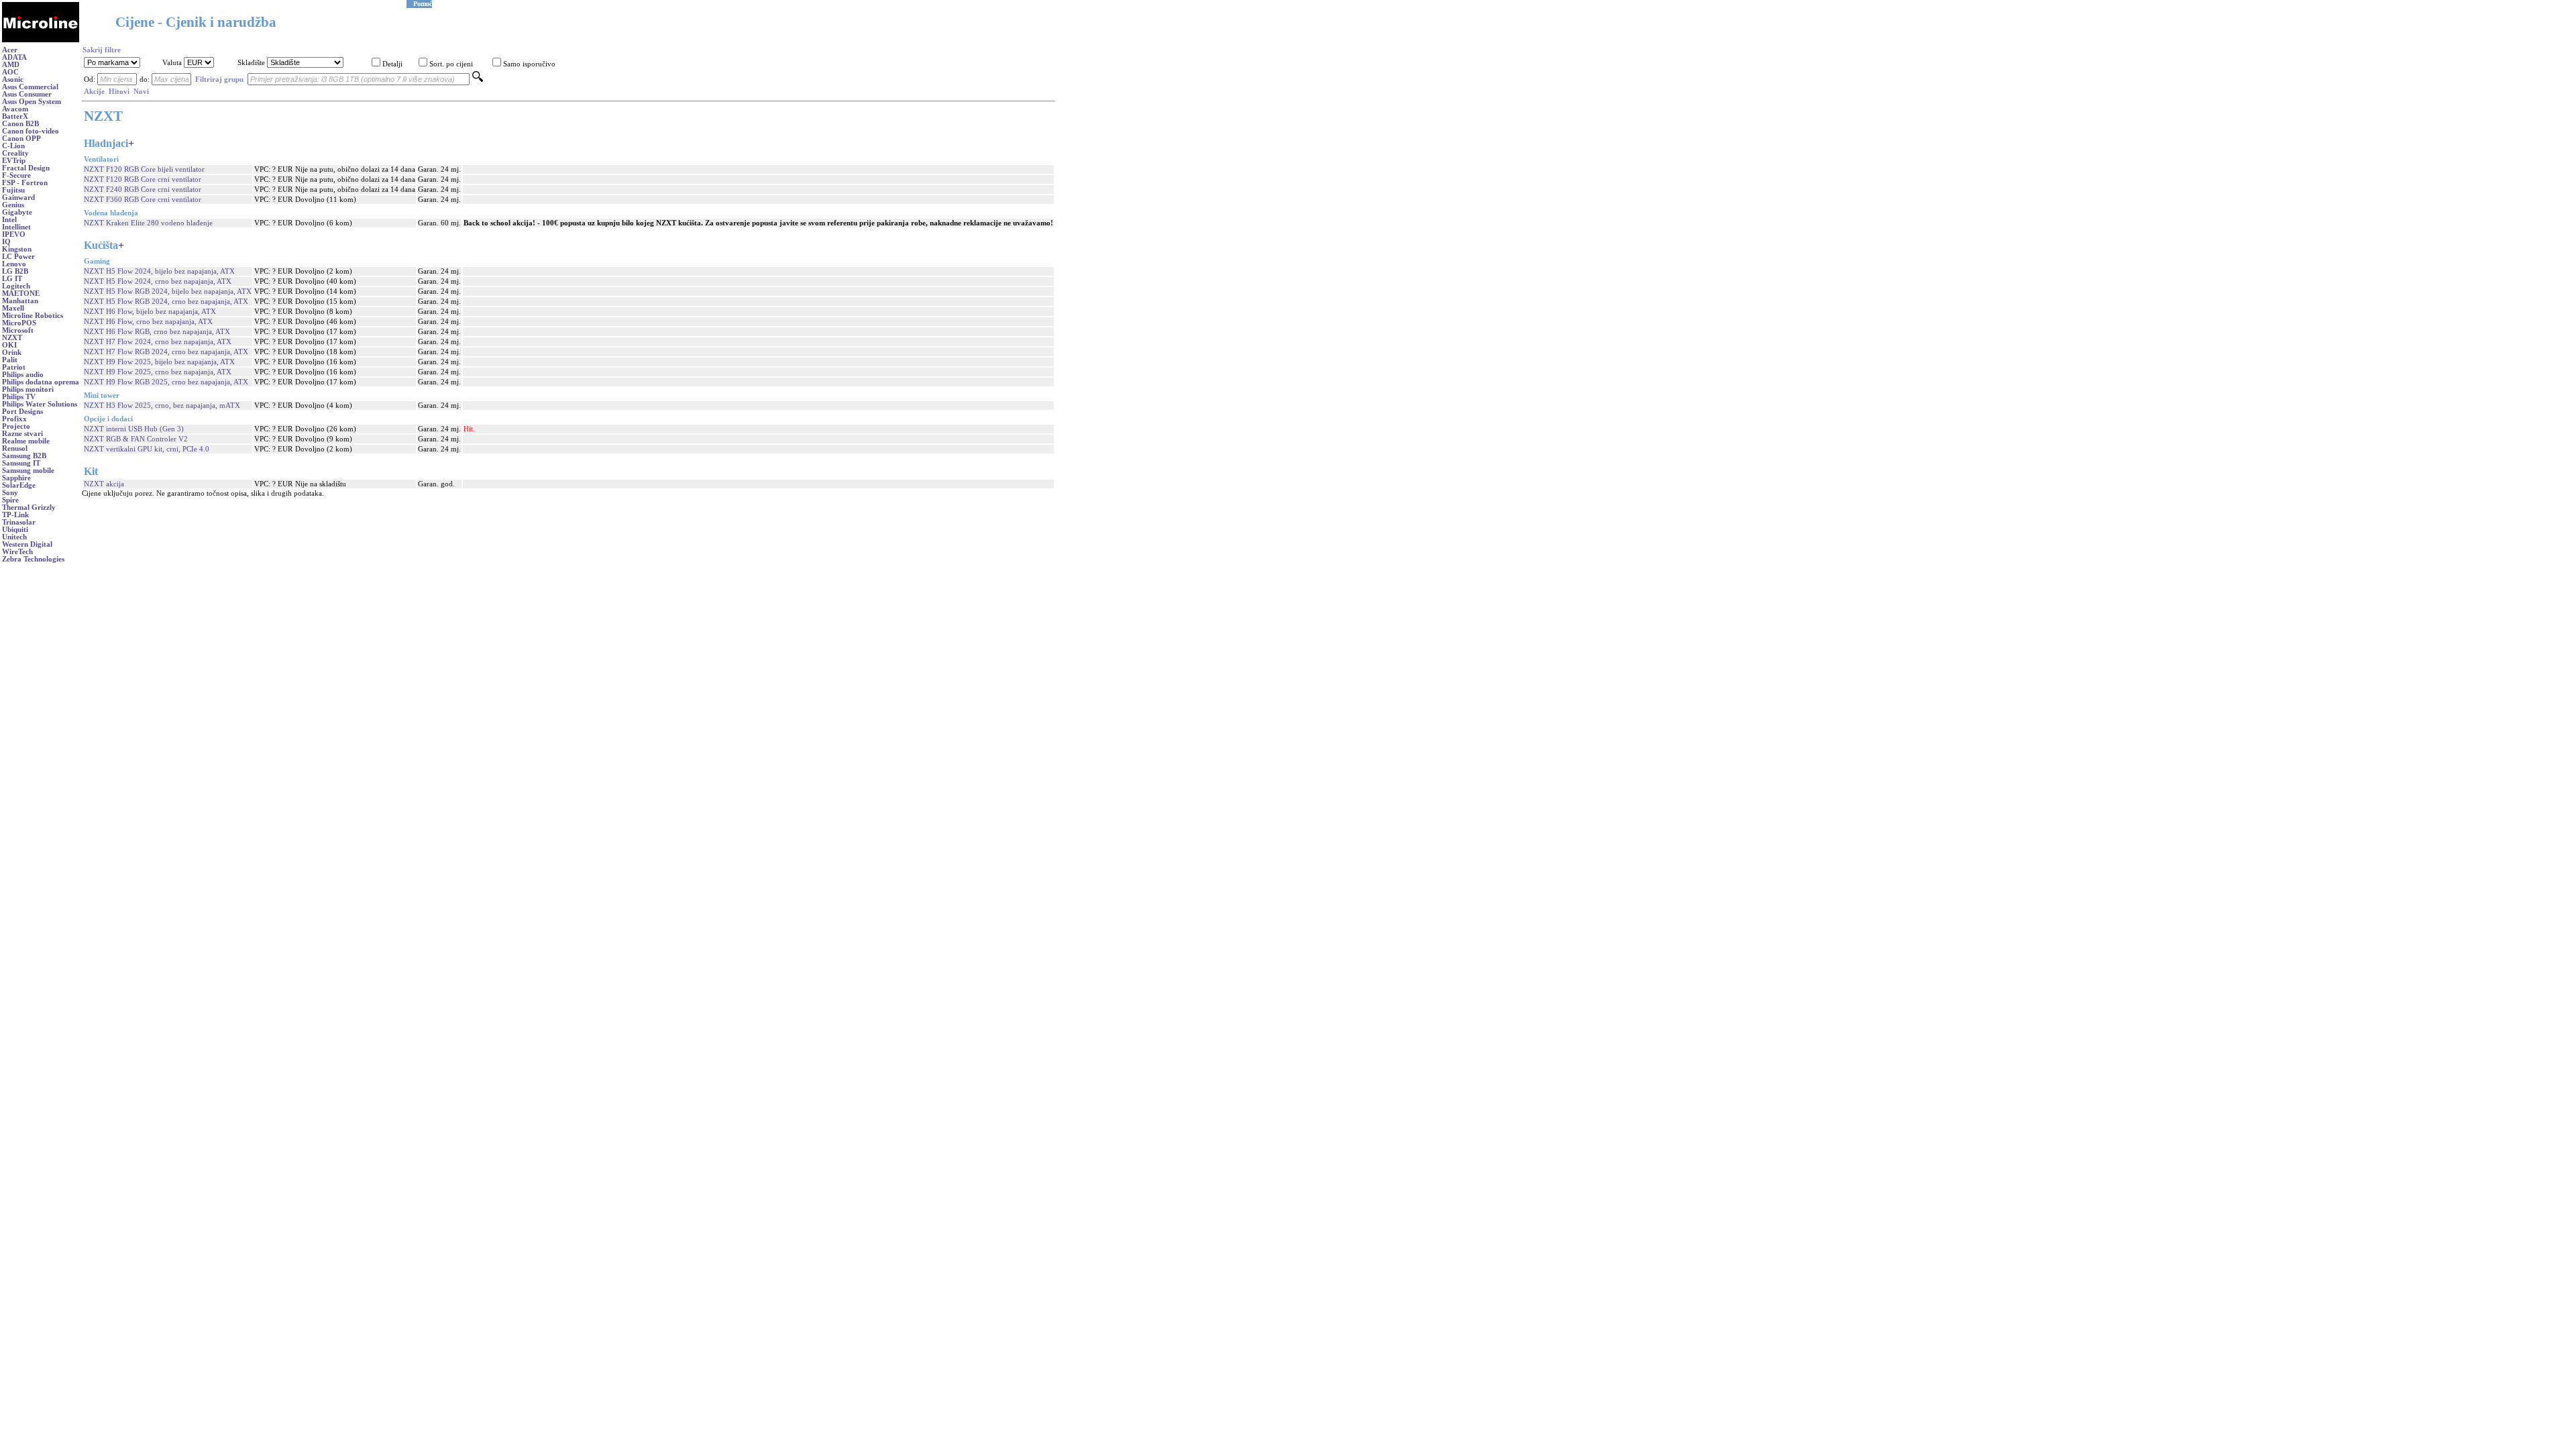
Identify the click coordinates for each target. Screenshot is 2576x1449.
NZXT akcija (104, 484)
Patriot (14, 367)
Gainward (18, 198)
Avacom (15, 109)
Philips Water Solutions (40, 404)
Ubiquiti (15, 530)
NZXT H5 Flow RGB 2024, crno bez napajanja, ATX (166, 302)
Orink (12, 353)
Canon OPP (21, 139)
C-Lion (13, 146)
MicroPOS (19, 323)
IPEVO (14, 234)
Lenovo (14, 264)
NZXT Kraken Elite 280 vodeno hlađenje (148, 223)
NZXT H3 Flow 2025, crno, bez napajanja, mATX (162, 406)
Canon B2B (20, 124)
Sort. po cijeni (451, 64)
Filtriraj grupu (219, 79)
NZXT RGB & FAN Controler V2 (136, 439)
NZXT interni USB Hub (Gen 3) (134, 429)
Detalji (392, 64)
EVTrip (14, 161)
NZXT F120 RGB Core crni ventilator (143, 179)
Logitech (16, 286)
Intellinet (16, 227)
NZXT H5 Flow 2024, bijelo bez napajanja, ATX (159, 271)
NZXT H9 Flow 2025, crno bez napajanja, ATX (158, 372)
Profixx (14, 419)
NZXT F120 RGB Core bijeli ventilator (144, 169)
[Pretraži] (478, 79)
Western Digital (27, 544)
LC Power (18, 257)
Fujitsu (13, 190)
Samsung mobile (28, 471)
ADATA (14, 57)
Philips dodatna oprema (41, 382)
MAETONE (21, 293)
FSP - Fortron (25, 183)
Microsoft (18, 330)
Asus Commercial (30, 87)
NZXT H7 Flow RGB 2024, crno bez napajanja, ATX (166, 352)
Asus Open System (32, 102)
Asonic (13, 79)
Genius (13, 205)
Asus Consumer (27, 94)
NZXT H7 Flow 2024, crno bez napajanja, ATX (158, 342)
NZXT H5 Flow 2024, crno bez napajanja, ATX (158, 281)
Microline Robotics (33, 316)
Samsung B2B (24, 456)
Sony (10, 493)
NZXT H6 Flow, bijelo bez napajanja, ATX (150, 312)
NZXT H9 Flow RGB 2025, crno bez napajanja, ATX (166, 382)
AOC (10, 72)
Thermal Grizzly (29, 507)
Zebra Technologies (33, 559)
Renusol (15, 448)
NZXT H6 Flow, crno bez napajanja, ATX (148, 322)
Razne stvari (22, 434)
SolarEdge (19, 485)
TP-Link (15, 515)
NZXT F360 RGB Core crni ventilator (143, 200)
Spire (10, 500)
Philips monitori (28, 389)
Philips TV (19, 397)
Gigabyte (17, 212)
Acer (10, 50)
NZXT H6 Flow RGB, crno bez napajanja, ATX (157, 332)
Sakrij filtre (102, 50)
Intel (9, 220)
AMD (11, 65)
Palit (10, 360)
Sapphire (16, 478)
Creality (15, 153)
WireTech (17, 552)
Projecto (16, 426)
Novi (141, 92)
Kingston (17, 249)
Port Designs (22, 412)
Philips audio (23, 375)
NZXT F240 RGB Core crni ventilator (143, 190)
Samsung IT (21, 463)
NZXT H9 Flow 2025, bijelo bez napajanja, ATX (159, 362)
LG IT (12, 279)
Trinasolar (19, 522)
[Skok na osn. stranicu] (41, 40)
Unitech (14, 537)
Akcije (94, 92)
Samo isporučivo (529, 64)
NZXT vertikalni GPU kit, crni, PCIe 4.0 (147, 449)
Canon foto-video (31, 131)
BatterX (15, 116)
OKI (9, 345)
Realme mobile (26, 441)
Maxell (13, 308)
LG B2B (15, 271)
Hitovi (119, 92)
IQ (6, 242)
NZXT (12, 338)
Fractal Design (26, 168)
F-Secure (16, 175)
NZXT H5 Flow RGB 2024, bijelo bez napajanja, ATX (168, 291)
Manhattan (20, 301)
